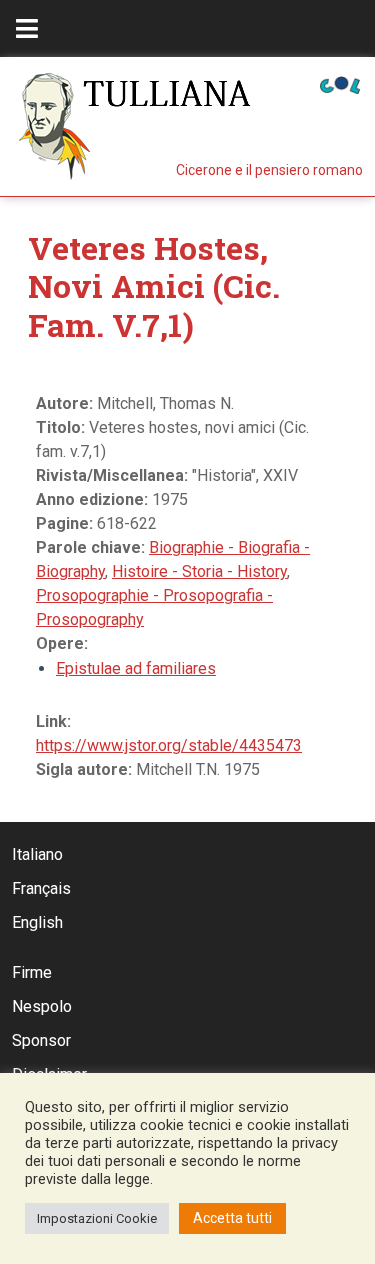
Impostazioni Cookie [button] (97, 1218)
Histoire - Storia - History (199, 571)
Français (41, 888)
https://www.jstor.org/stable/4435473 (169, 745)
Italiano (37, 854)
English (37, 922)
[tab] (27, 28)
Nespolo (42, 1006)
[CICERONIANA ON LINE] (340, 83)
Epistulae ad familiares (136, 668)
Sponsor (41, 1040)
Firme (32, 972)
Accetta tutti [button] (232, 1218)
